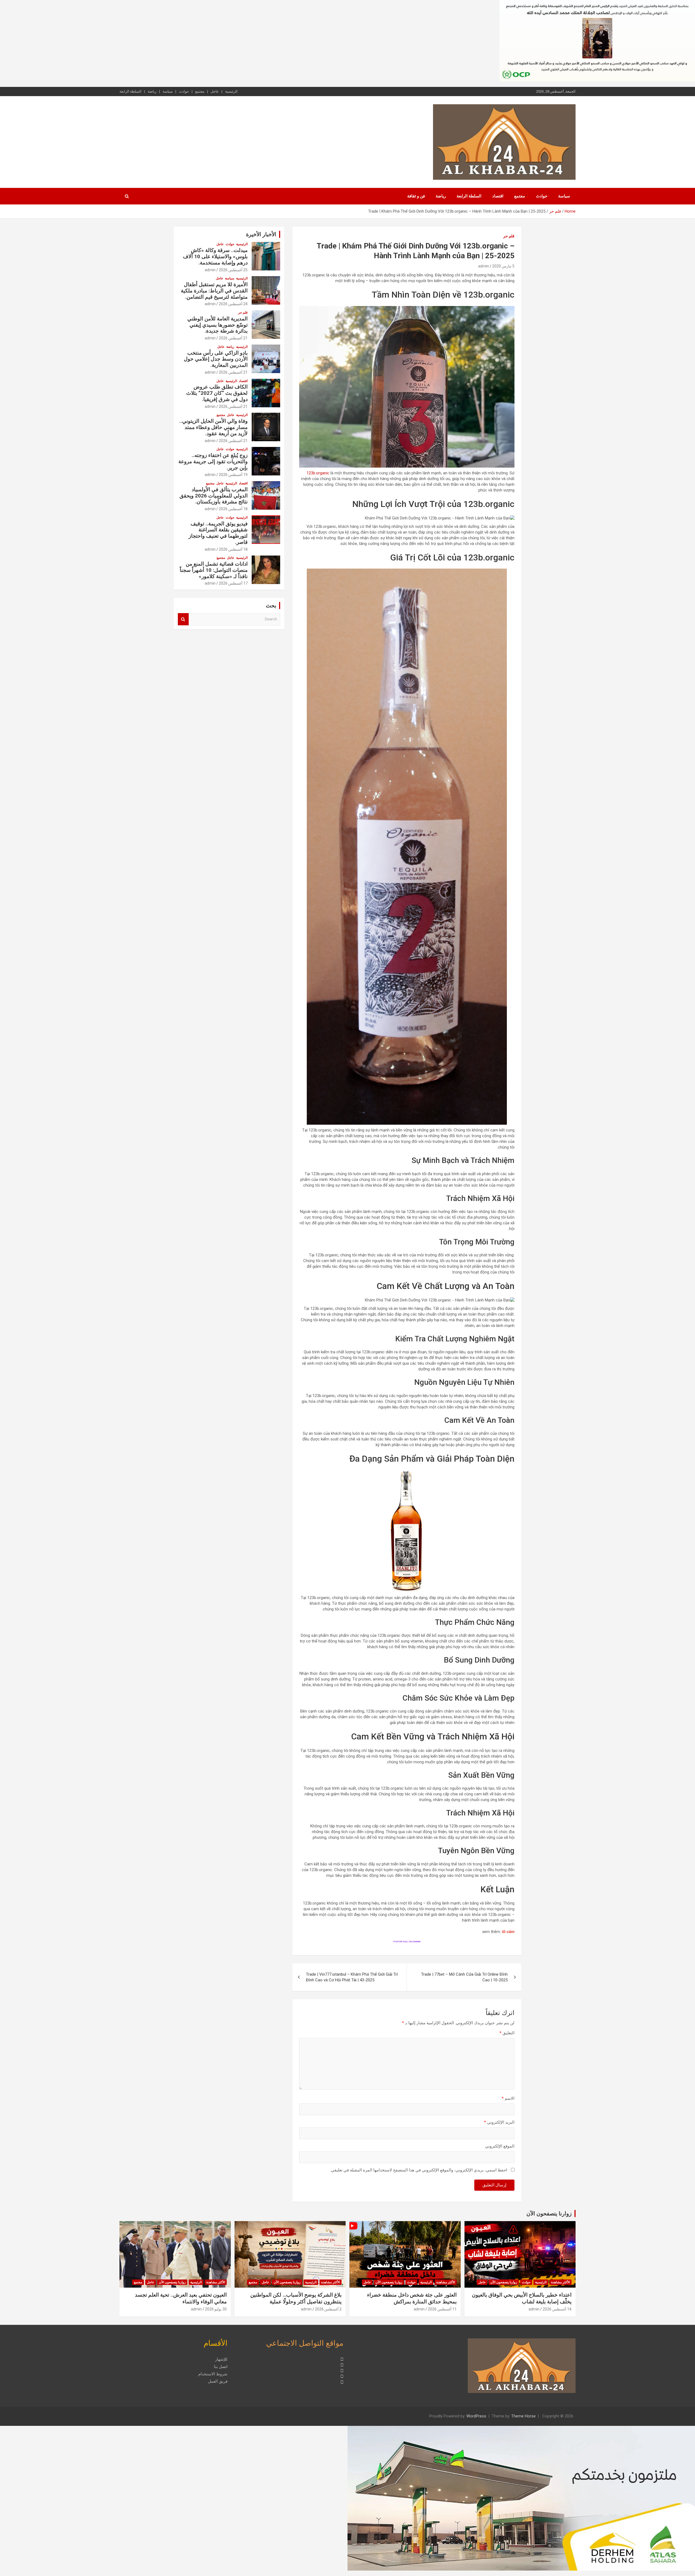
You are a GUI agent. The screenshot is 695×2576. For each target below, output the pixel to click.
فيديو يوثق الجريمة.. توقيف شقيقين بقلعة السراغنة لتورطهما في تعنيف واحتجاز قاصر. (218, 533)
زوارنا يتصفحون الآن (549, 2214)
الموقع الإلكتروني (500, 2146)
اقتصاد (498, 196)
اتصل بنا (221, 2367)
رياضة (152, 91)
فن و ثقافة (416, 196)
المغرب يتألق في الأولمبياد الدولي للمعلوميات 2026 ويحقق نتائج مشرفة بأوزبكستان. (214, 496)
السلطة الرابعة (130, 91)
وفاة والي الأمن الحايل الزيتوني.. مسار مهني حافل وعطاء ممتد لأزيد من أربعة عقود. (214, 427)
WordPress (476, 2416)
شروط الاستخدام (213, 2374)
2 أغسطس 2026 (328, 2309)
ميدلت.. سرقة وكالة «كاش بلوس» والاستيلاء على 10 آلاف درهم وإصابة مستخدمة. (215, 256)
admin (484, 266)
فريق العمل (218, 2381)
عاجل (215, 91)
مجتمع (200, 91)
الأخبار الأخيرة (261, 234)
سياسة (168, 91)
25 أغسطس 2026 (233, 270)
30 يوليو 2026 (216, 2309)
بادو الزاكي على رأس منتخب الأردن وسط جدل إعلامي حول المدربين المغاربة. (216, 359)
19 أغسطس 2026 (233, 475)
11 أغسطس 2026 (442, 2309)
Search (183, 619)
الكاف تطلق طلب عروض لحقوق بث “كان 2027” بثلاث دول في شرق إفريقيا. (217, 393)
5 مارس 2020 (503, 266)
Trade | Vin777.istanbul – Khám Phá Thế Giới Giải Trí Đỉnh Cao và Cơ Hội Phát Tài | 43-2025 (352, 1977)
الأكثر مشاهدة (560, 2282)
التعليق (507, 2033)
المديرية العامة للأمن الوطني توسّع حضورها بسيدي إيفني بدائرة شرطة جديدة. (217, 325)
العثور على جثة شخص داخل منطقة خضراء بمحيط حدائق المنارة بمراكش (412, 2298)
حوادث (184, 91)
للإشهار (221, 2359)
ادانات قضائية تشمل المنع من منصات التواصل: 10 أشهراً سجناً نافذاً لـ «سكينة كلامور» (214, 570)
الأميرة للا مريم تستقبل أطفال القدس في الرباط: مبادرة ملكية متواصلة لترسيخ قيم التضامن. (214, 291)
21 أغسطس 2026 (233, 338)
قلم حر (509, 236)
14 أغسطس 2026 (557, 2309)
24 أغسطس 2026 (233, 304)
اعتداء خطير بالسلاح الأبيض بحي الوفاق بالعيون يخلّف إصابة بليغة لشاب (522, 2298)
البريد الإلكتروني (499, 2122)
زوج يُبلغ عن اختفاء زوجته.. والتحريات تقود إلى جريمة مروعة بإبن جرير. (213, 461)
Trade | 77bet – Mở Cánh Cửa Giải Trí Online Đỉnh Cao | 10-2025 (464, 1977)
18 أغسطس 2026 (233, 509)
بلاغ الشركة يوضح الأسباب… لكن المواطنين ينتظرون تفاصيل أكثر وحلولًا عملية (296, 2298)
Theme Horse (523, 2416)
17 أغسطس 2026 (233, 583)
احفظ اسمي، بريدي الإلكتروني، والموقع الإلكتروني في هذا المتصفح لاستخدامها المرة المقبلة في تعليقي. (419, 2170)
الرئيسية (231, 91)
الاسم (508, 2098)
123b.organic (318, 473)
